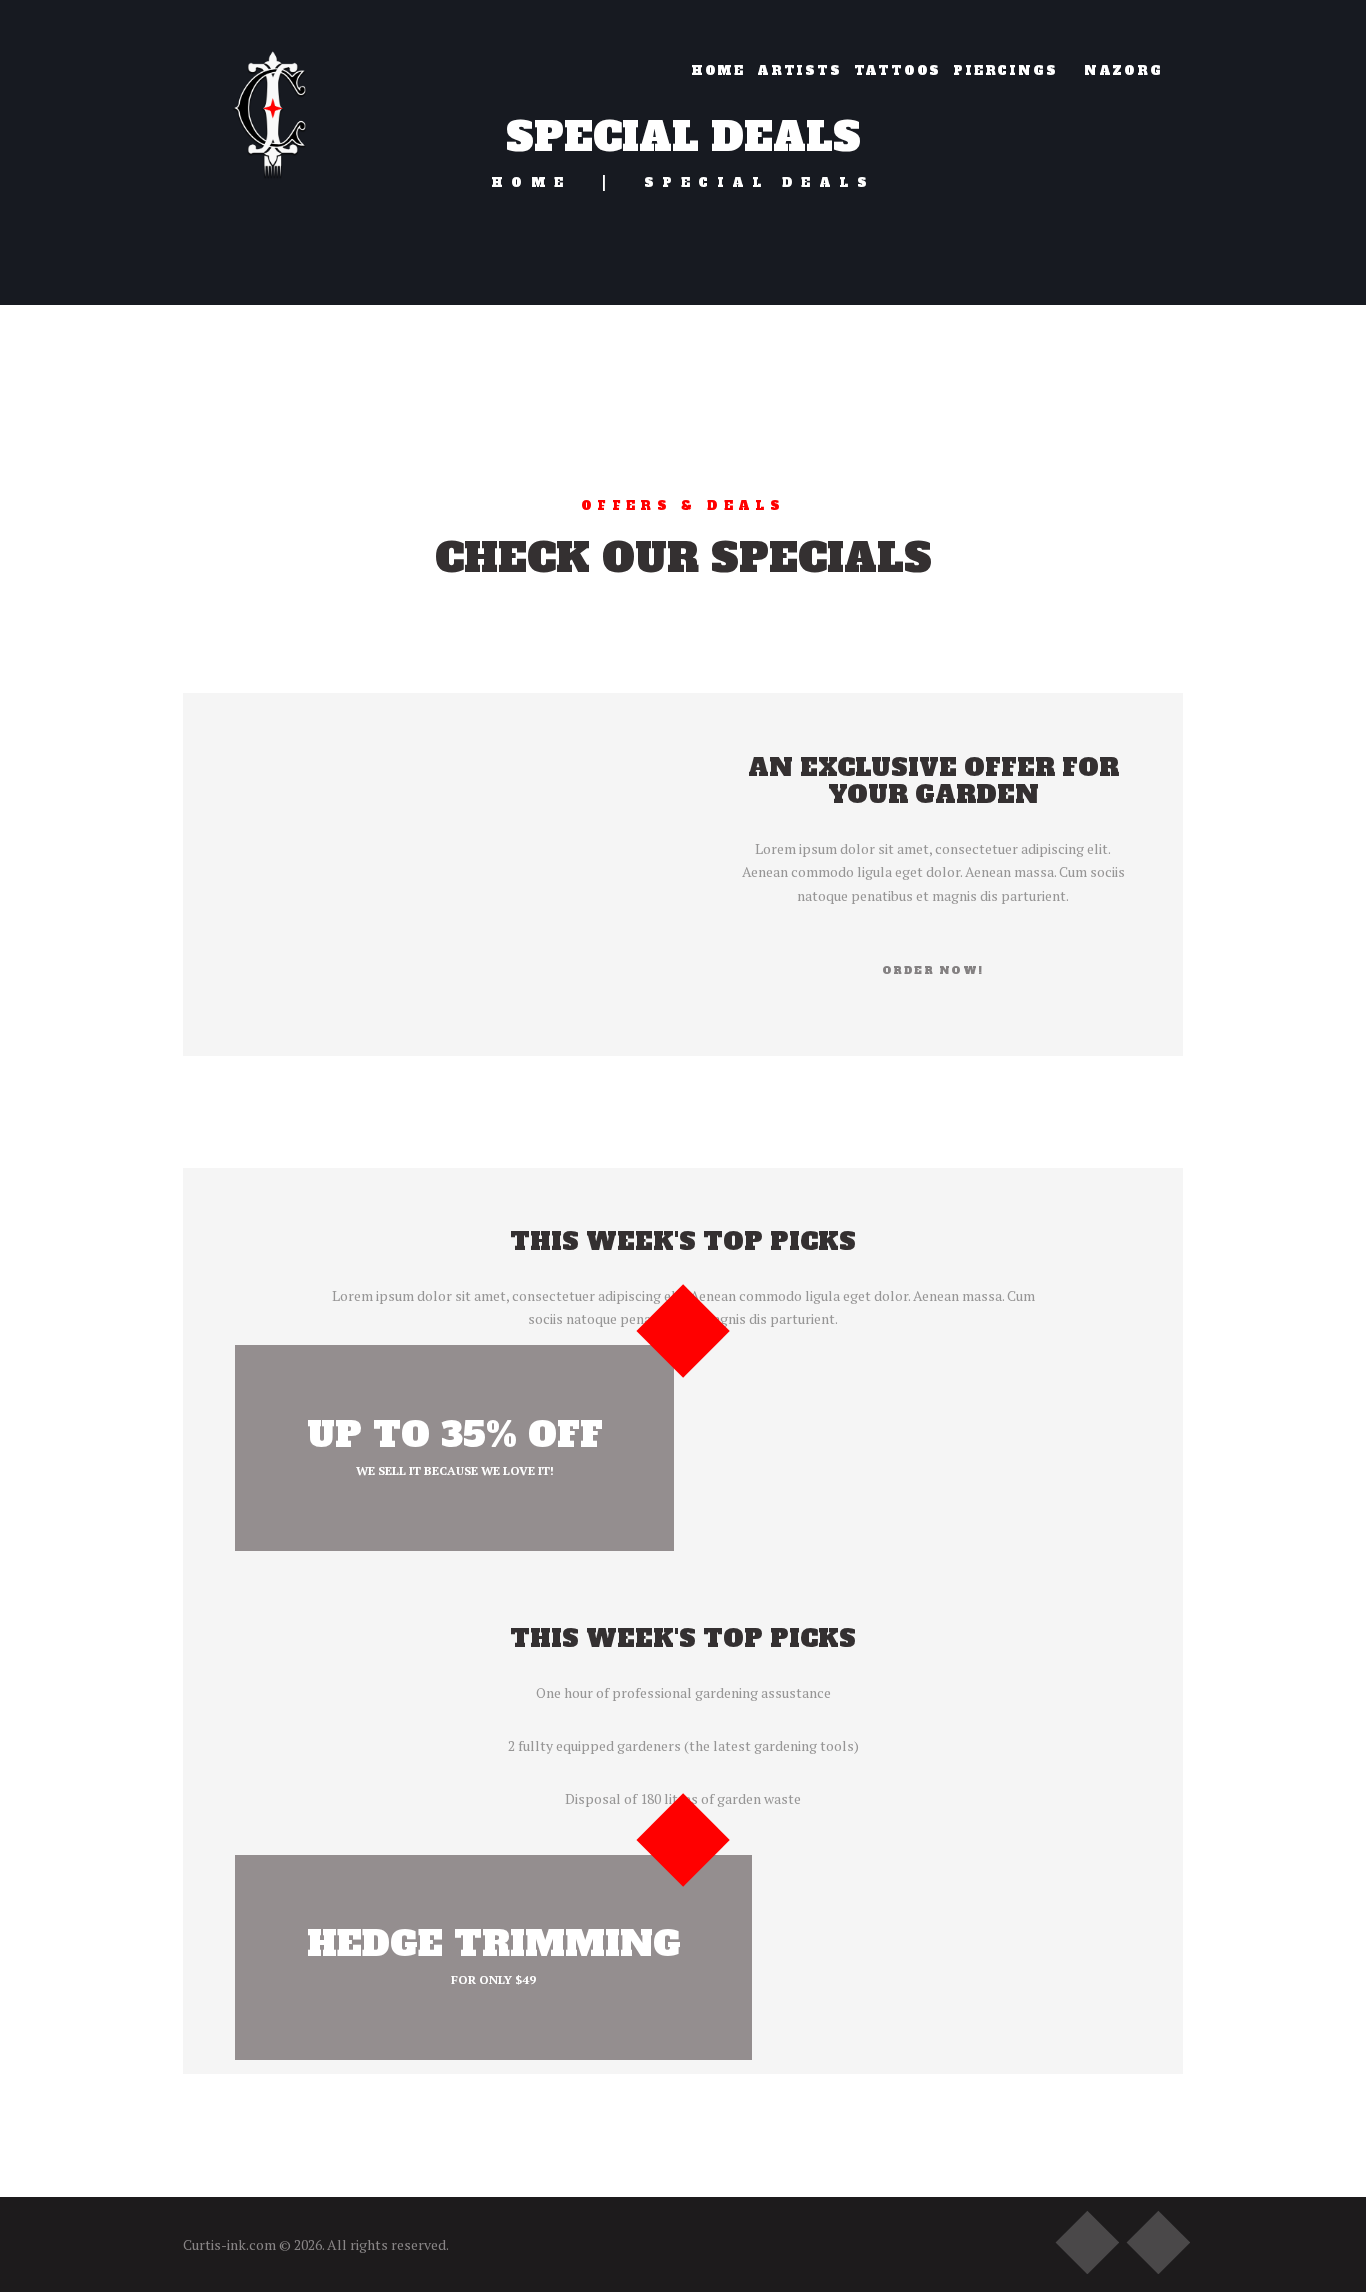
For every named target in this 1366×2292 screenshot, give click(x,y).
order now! (933, 970)
